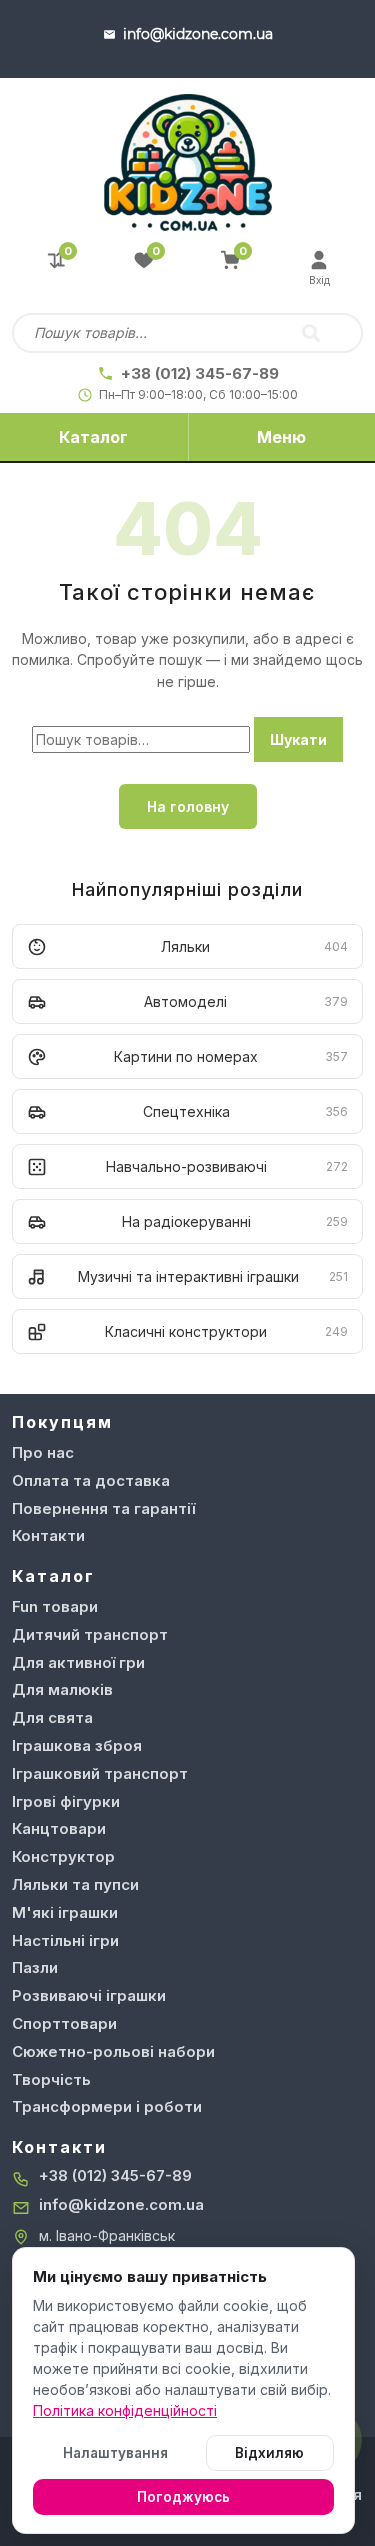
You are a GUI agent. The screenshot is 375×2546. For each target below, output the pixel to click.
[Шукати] (311, 333)
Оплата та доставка (91, 1480)
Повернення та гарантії (103, 1508)
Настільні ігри (65, 1940)
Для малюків (62, 1689)
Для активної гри (78, 1662)
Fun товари (55, 1606)
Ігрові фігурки (66, 1801)
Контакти (48, 1535)
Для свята (52, 1717)
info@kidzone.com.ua (121, 2204)
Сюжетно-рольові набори (113, 2051)
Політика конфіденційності (125, 2410)
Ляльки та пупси (75, 1884)
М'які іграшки (65, 1912)
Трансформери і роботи (107, 2106)
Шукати (298, 739)
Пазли (35, 1967)
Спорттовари (64, 2023)
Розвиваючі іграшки (89, 1995)
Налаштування (115, 2453)
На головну (188, 806)
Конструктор (63, 1856)
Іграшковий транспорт (100, 1773)
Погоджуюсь (183, 2497)
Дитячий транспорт (90, 1634)
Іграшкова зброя (77, 1745)
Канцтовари (59, 1828)
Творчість (51, 2079)
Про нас (43, 1452)
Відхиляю (269, 2453)
